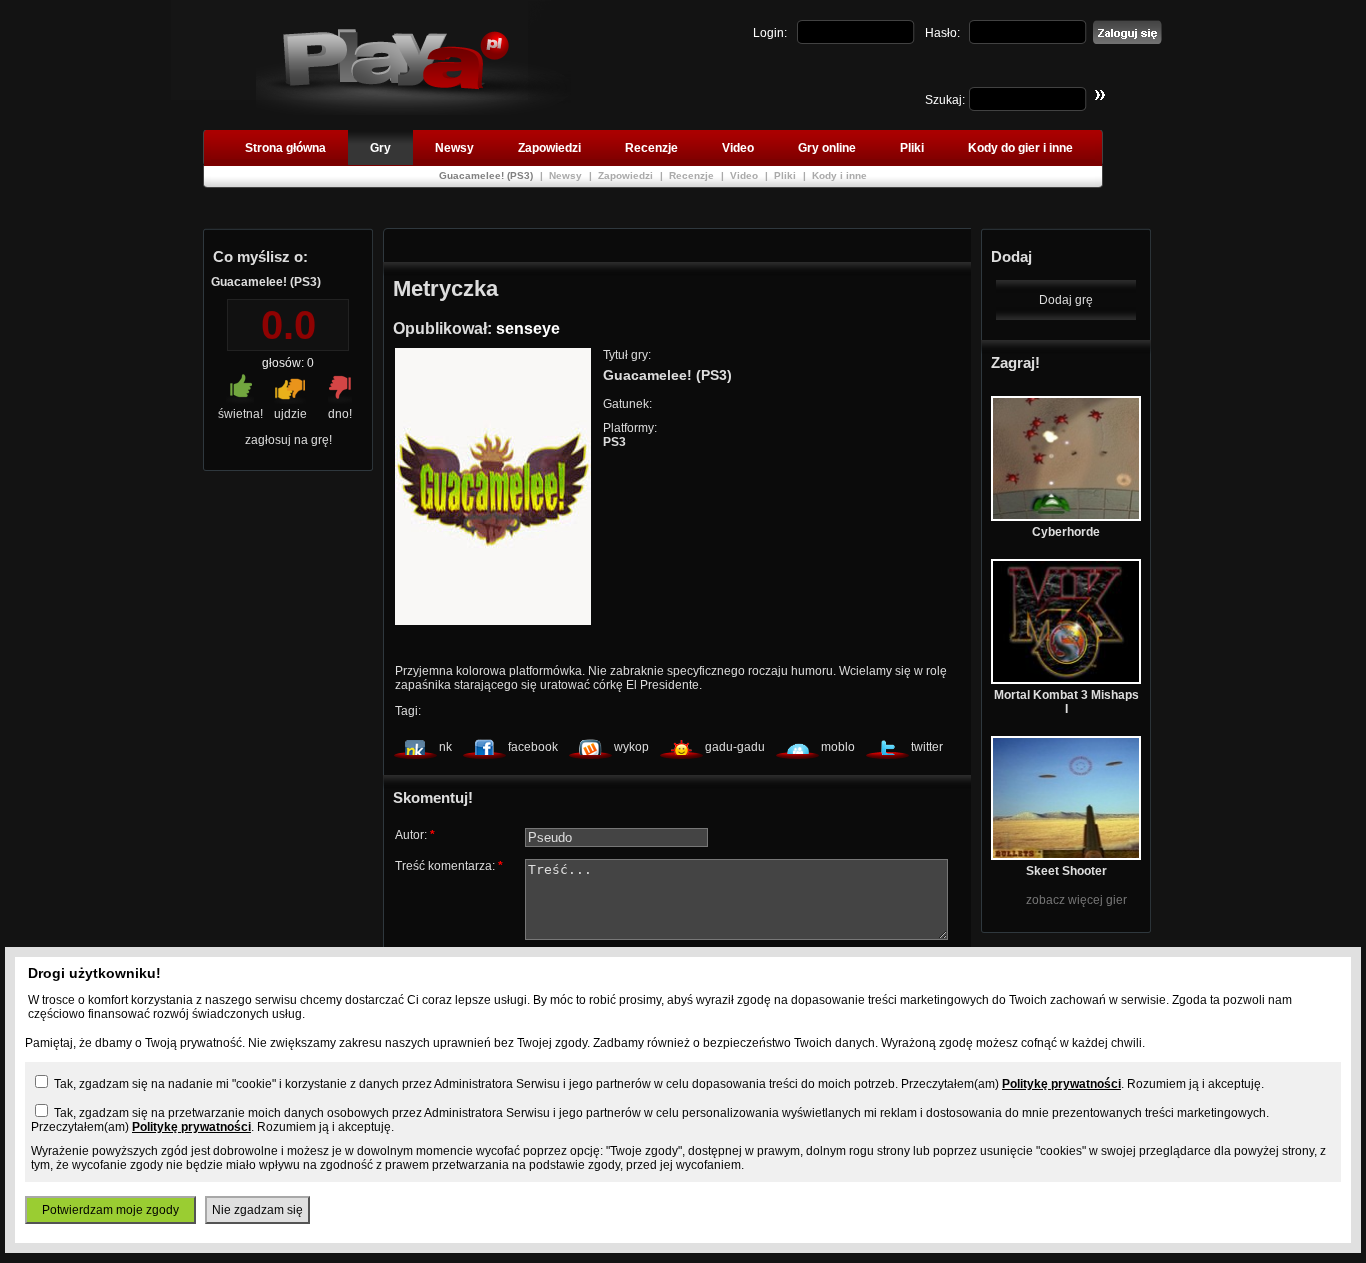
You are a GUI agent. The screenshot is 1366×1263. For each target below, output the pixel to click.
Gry (380, 148)
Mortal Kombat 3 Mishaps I (1066, 702)
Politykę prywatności (1061, 1084)
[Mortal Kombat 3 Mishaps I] (1066, 680)
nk (445, 747)
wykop (631, 747)
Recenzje (651, 148)
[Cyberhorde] (1066, 517)
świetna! (240, 414)
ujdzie (290, 414)
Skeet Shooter (1066, 871)
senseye (528, 328)
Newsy (454, 148)
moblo (838, 747)
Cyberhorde (1066, 532)
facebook (533, 747)
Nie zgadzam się (257, 1210)
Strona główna (285, 148)
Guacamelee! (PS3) (487, 175)
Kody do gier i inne (1020, 148)
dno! (340, 414)
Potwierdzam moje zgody (110, 1210)
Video (738, 148)
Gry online (827, 148)
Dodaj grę (1066, 300)
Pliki (912, 148)
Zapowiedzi (549, 148)
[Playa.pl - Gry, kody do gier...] (413, 111)
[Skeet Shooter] (1066, 856)
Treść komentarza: (449, 866)
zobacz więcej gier (1076, 900)
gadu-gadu (735, 747)
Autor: (415, 835)
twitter (927, 747)
